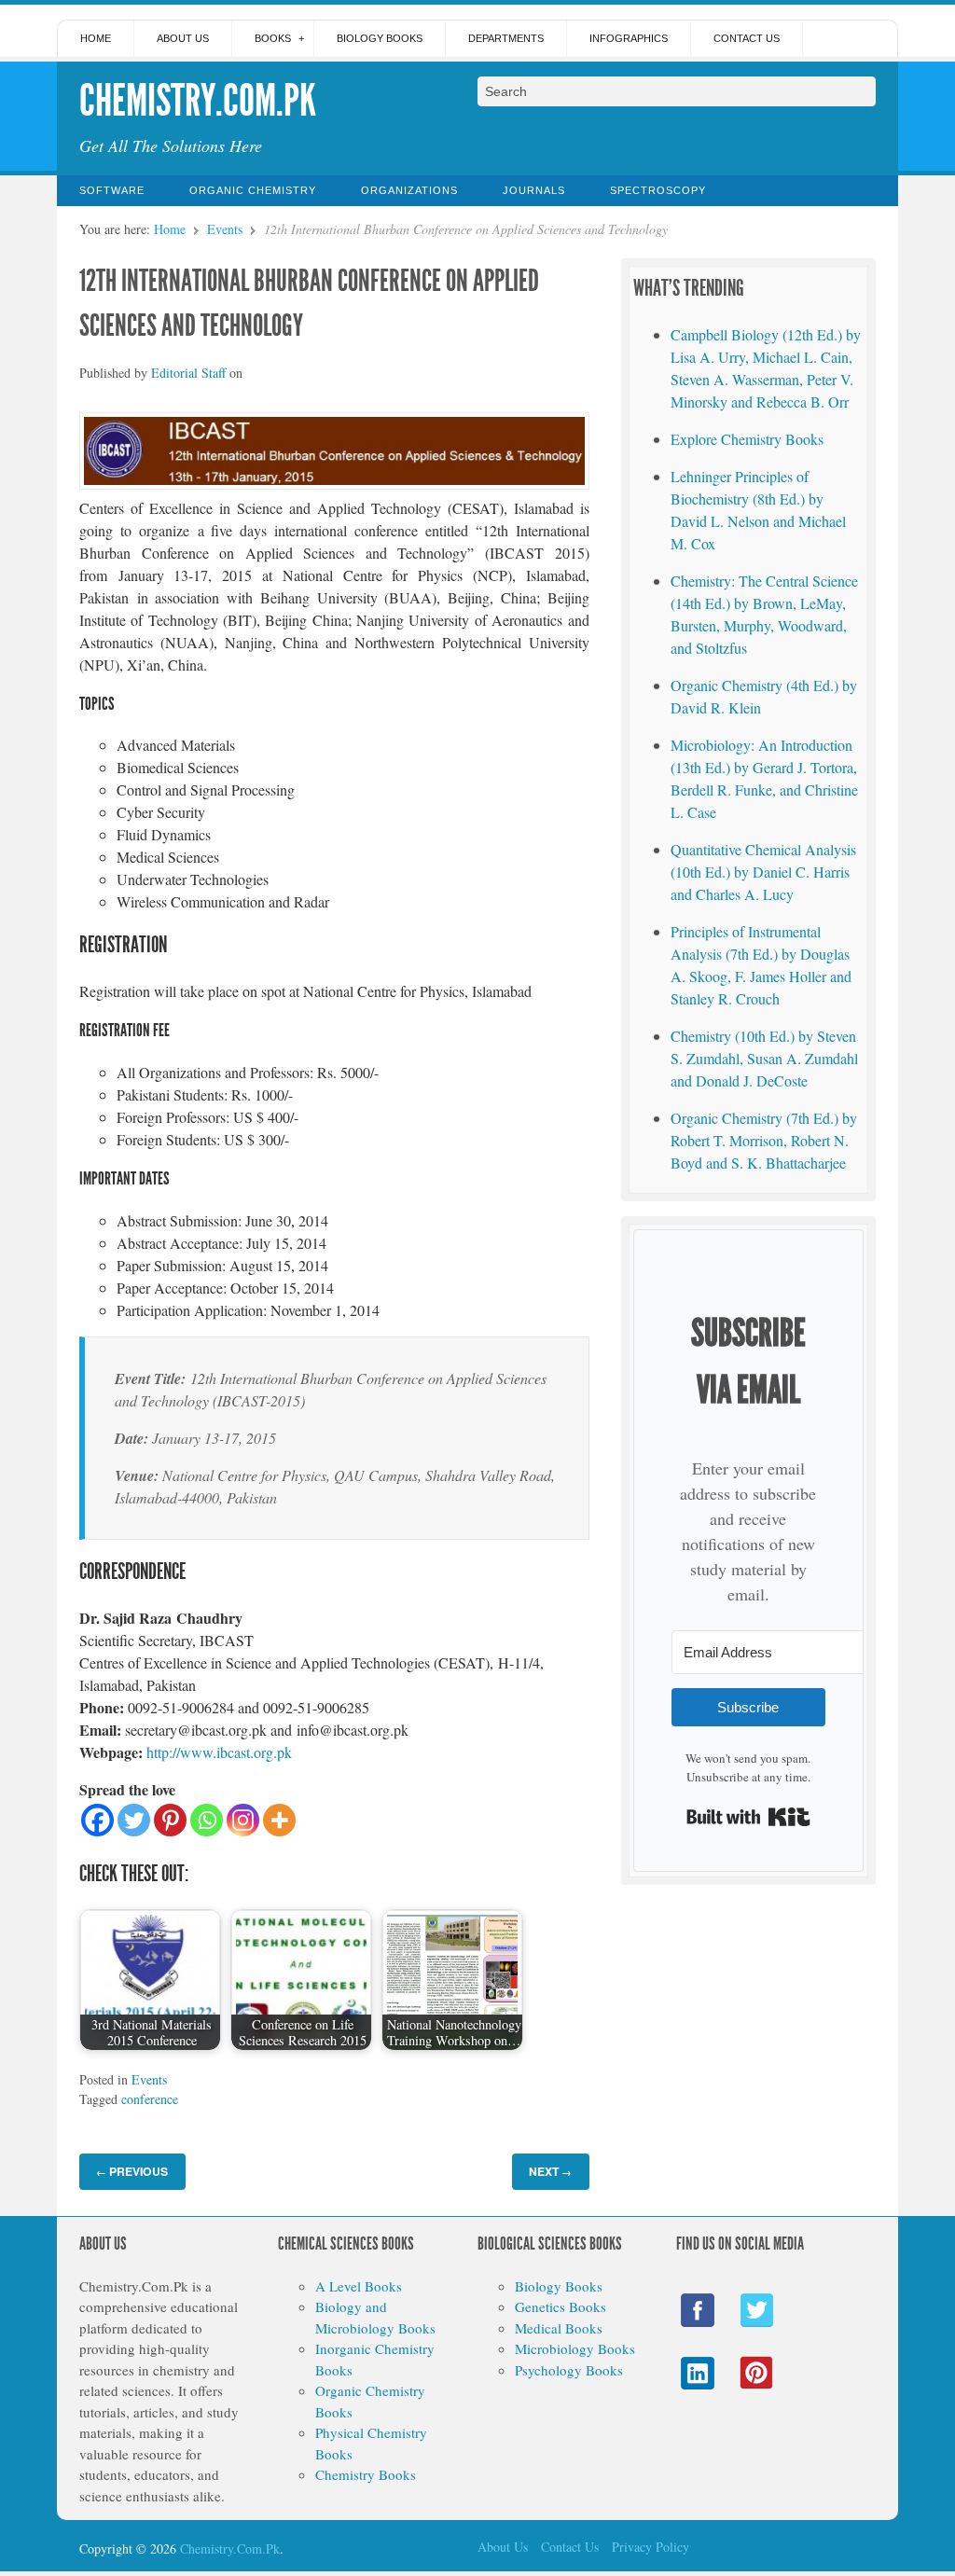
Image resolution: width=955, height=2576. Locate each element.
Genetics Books (561, 2306)
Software (112, 190)
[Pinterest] (170, 1820)
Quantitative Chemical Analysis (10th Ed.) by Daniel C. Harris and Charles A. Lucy (763, 872)
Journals (534, 190)
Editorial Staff (188, 373)
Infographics (629, 38)
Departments (506, 38)
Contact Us (747, 38)
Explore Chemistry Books (747, 439)
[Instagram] (243, 1820)
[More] (279, 1820)
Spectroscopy (658, 190)
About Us (183, 38)
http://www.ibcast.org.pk (219, 1752)
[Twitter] (134, 1820)
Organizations (409, 190)
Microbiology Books (575, 2348)
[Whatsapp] (207, 1820)
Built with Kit (748, 1817)
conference (150, 2099)
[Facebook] (97, 1820)
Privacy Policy (651, 2547)
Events (225, 229)
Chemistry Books (366, 2474)
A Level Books (359, 2286)
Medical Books (559, 2328)
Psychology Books (569, 2370)
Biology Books (380, 38)
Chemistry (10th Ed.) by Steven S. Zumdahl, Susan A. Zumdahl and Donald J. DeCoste (764, 1058)
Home (96, 38)
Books (273, 38)
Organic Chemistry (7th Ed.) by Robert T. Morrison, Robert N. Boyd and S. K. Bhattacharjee (764, 1140)
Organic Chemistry (253, 190)
